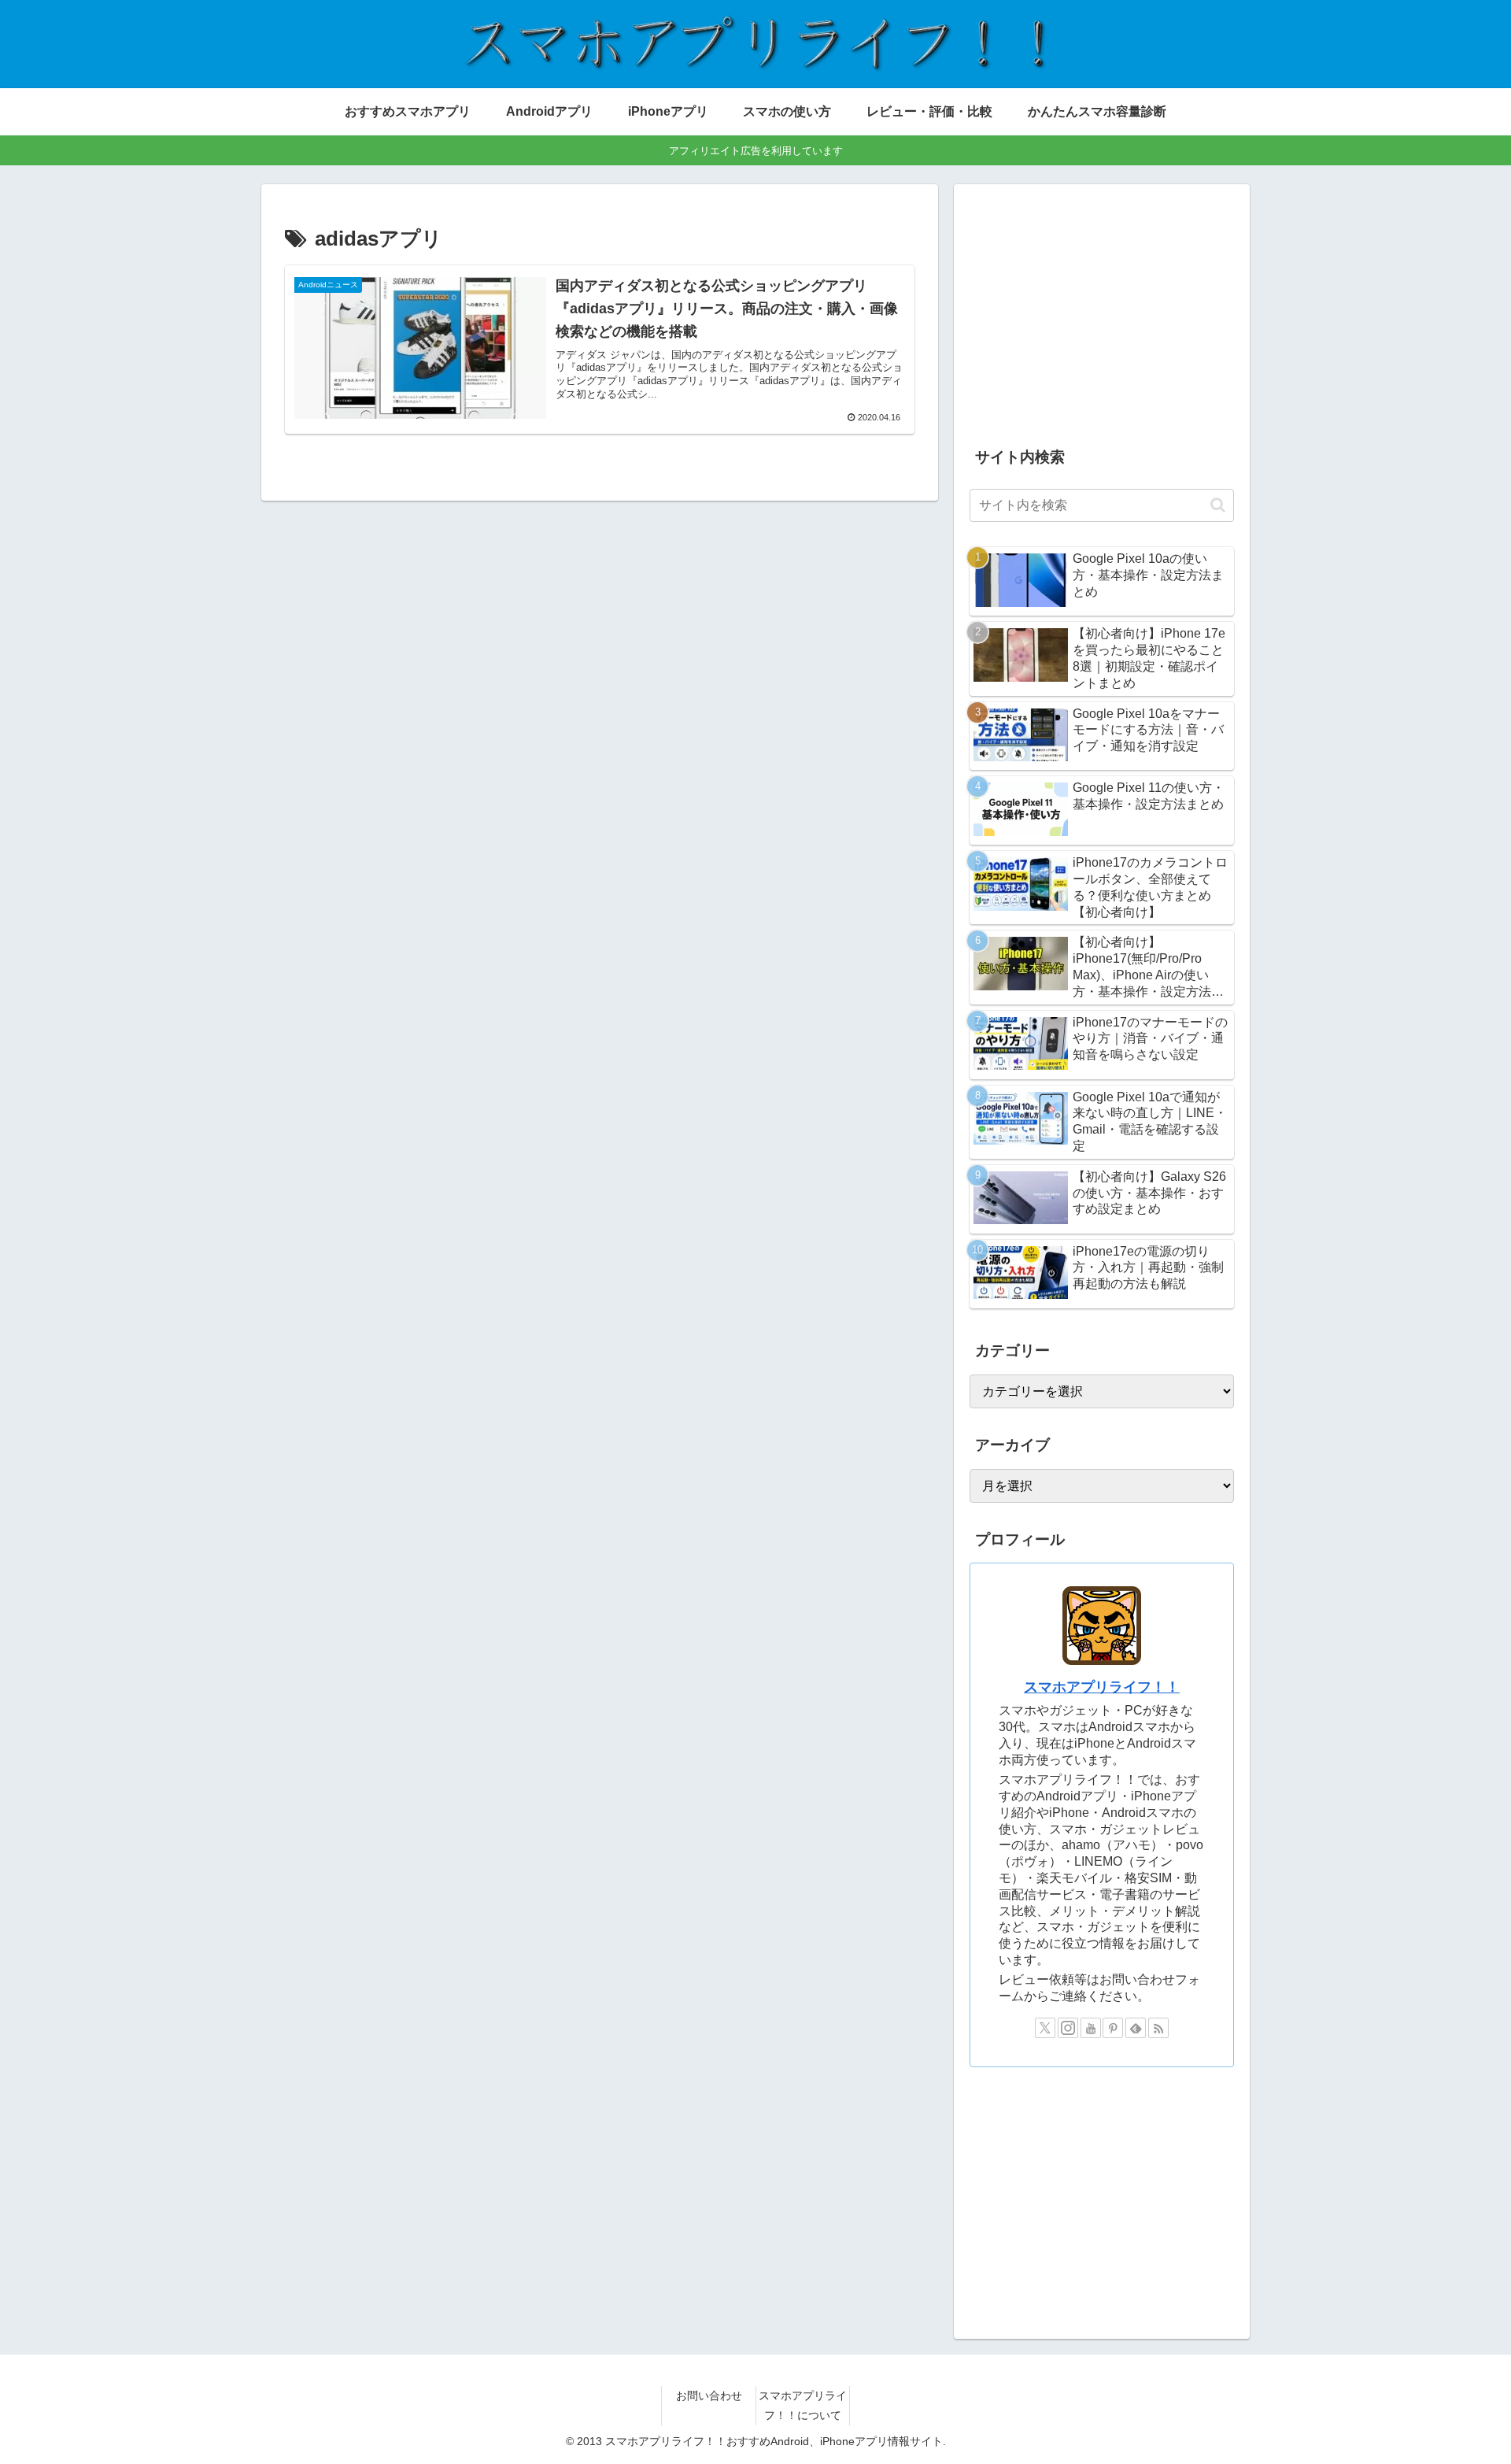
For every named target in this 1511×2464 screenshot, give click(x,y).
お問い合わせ (709, 2396)
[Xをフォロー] (1045, 2028)
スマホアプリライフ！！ (1102, 1687)
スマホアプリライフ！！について (803, 2405)
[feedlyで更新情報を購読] (1136, 2028)
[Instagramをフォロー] (1068, 2028)
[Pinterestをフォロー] (1113, 2028)
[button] (1218, 505)
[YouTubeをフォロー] (1091, 2028)
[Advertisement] (1102, 310)
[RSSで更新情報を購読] (1158, 2028)
